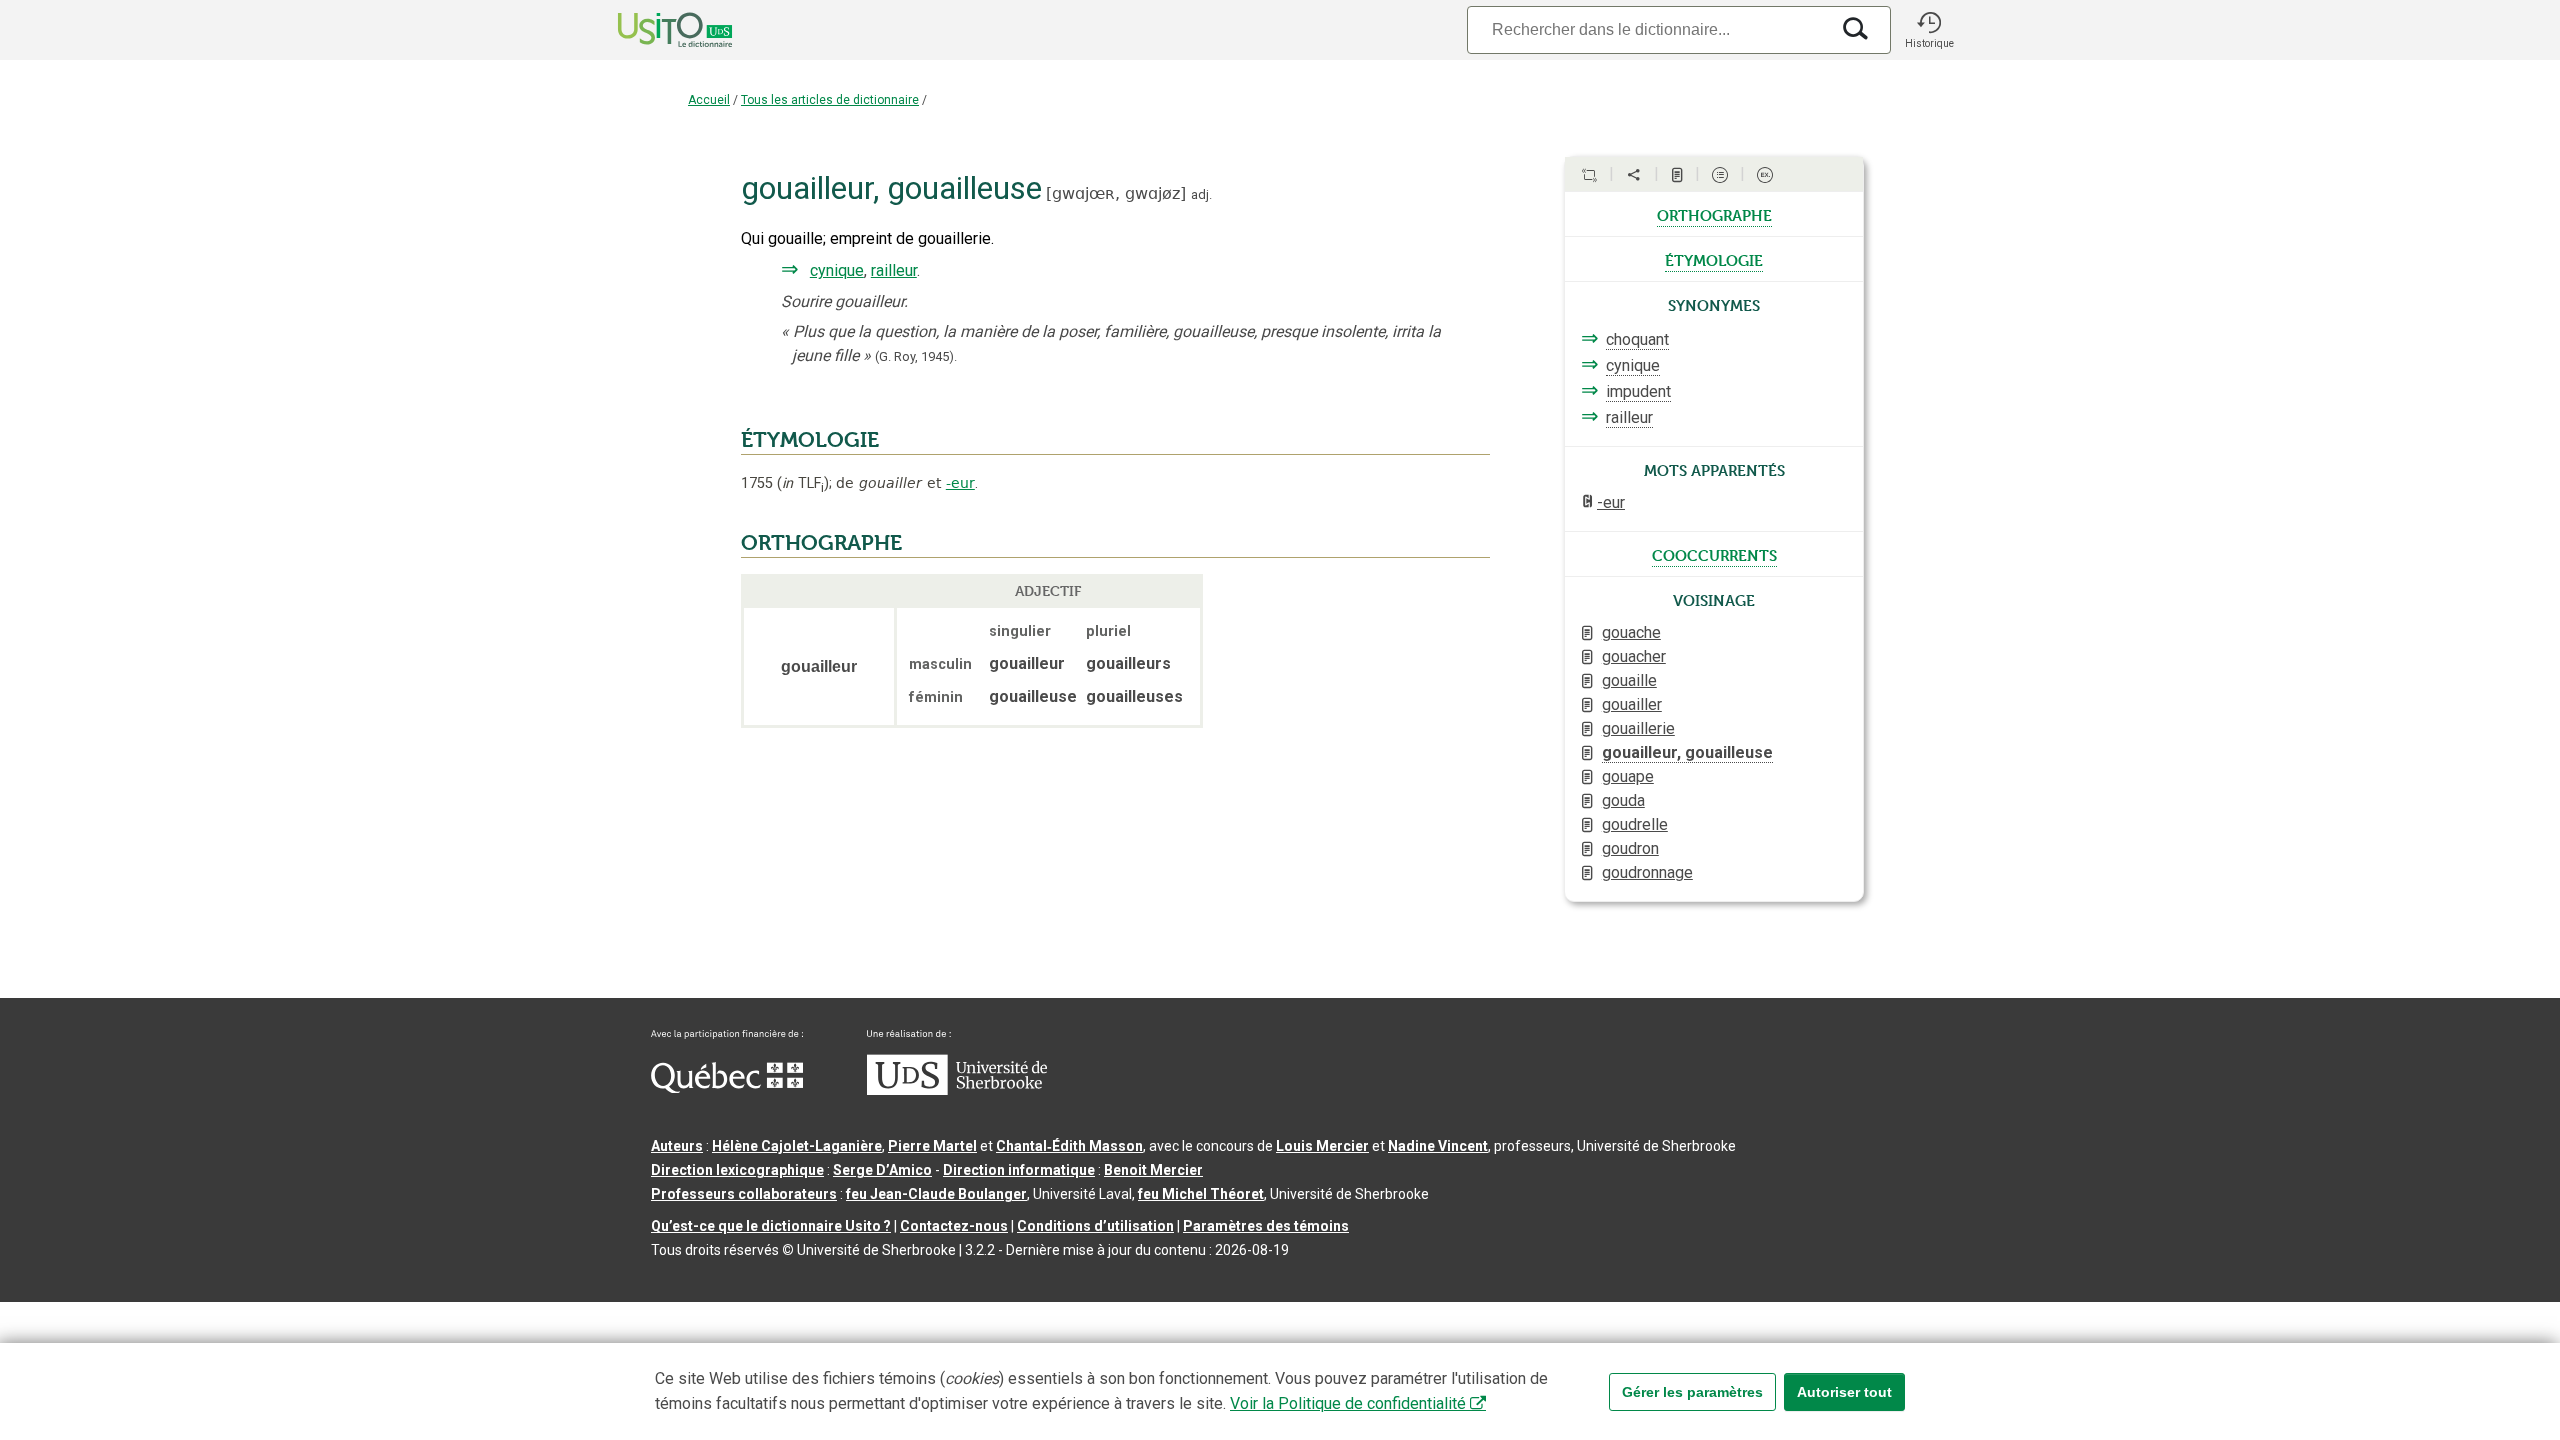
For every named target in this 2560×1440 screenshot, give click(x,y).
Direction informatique (1019, 1170)
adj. (1201, 194)
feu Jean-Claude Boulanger (936, 1194)
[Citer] (1589, 175)
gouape (1628, 776)
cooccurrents (1714, 554)
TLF (803, 483)
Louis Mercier (1322, 1146)
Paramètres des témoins (1266, 1226)
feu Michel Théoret (1201, 1194)
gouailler (1632, 704)
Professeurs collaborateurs (744, 1194)
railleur (894, 270)
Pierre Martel (932, 1146)
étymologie (1714, 259)
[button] (1929, 30)
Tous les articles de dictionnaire (830, 100)
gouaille (1629, 680)
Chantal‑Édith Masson (1069, 1146)
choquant (1637, 339)
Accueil (709, 100)
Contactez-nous (954, 1226)
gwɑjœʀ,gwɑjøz (1116, 193)
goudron (1630, 848)
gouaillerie (1638, 728)
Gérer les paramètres (1692, 1392)
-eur (960, 483)
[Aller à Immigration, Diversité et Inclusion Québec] (727, 1088)
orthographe (1714, 214)
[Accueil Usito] (653, 30)
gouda (1623, 800)
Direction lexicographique (737, 1170)
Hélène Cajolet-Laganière (797, 1146)
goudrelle (1635, 824)
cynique (837, 270)
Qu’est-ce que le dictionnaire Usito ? (771, 1226)
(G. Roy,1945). (916, 356)
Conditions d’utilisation (1095, 1226)
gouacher (1634, 656)
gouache (1631, 632)
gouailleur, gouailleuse (1687, 752)
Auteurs (677, 1146)
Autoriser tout (1844, 1392)
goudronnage (1647, 872)
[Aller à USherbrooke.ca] (957, 1090)
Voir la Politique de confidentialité (1348, 1403)
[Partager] (1634, 175)
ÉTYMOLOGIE (810, 440)
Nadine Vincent (1438, 1146)
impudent (1638, 391)
